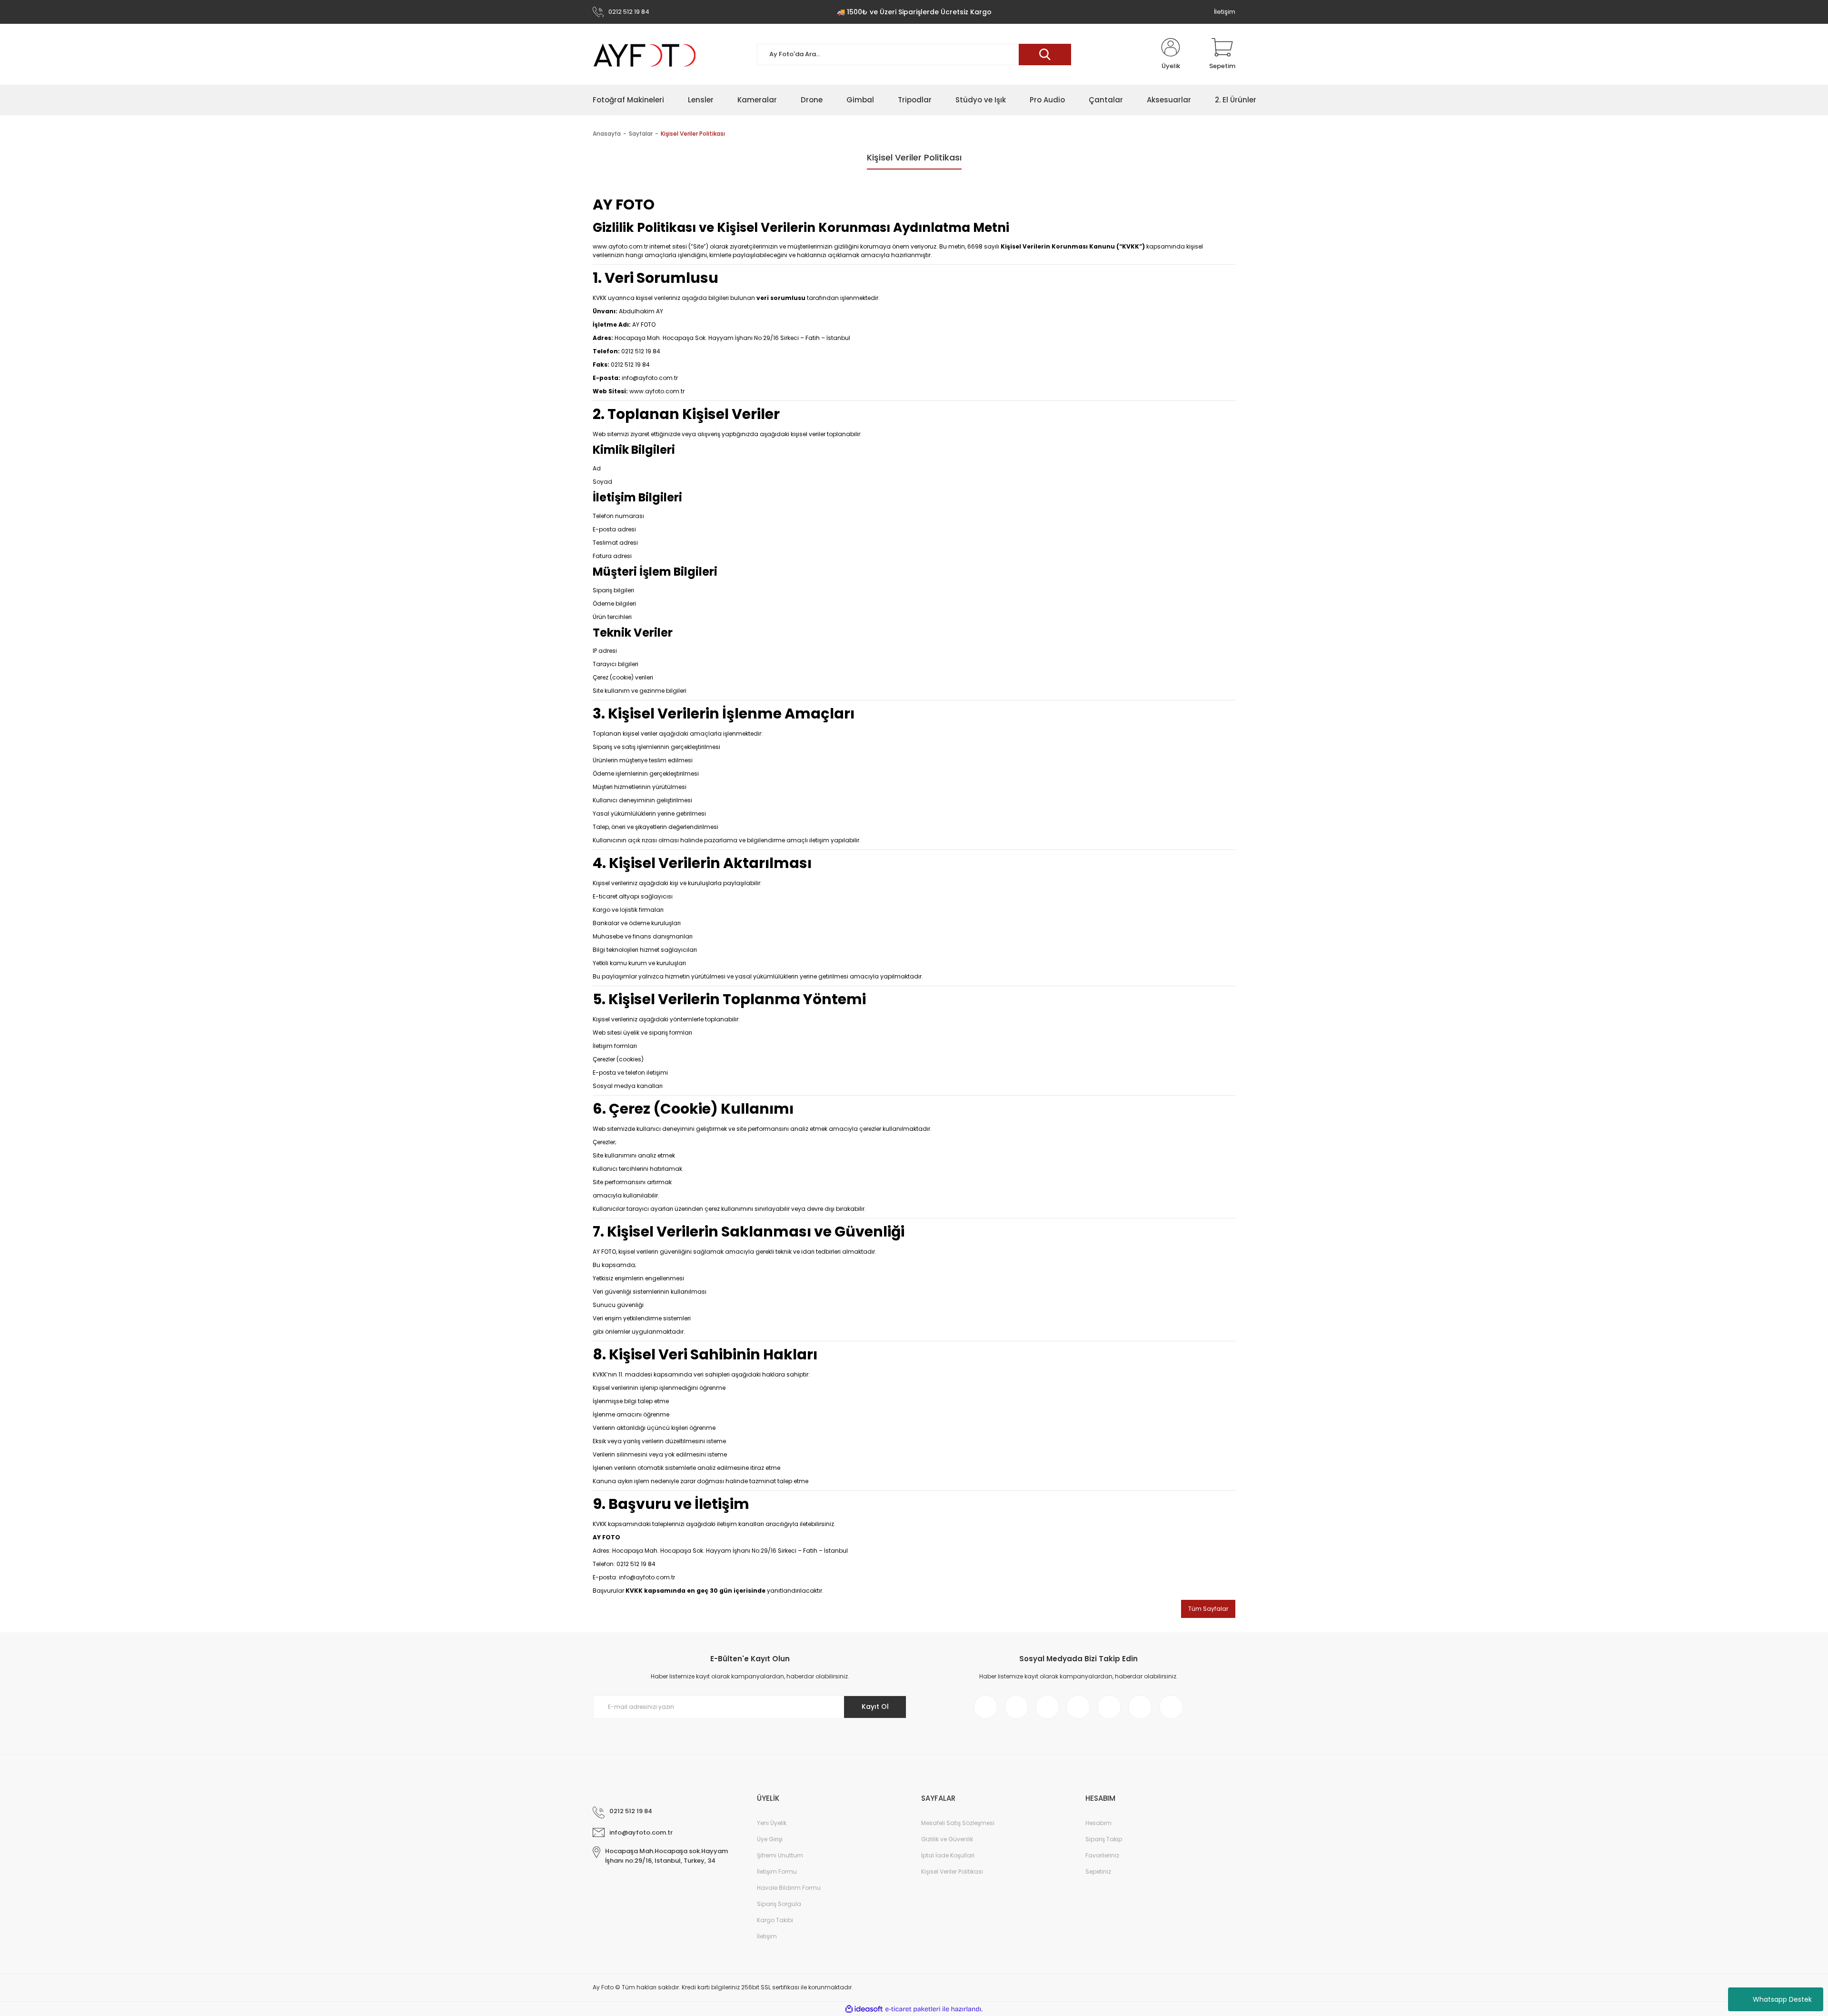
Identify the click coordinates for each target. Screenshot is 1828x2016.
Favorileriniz (1102, 1855)
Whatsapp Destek (1782, 1999)
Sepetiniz (1098, 1871)
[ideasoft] (864, 2009)
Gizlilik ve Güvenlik (947, 1839)
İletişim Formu (777, 1871)
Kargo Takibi (775, 1920)
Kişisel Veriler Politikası (952, 1871)
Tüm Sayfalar (1208, 1609)
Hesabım (1098, 1823)
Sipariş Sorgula (779, 1904)
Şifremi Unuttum (780, 1855)
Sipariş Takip (1104, 1839)
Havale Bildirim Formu (789, 1888)
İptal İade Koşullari (948, 1855)
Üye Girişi (770, 1839)
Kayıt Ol (875, 1707)
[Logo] (645, 55)
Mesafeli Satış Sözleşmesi (958, 1823)
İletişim (1225, 12)
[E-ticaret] (913, 2009)
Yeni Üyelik (772, 1823)
